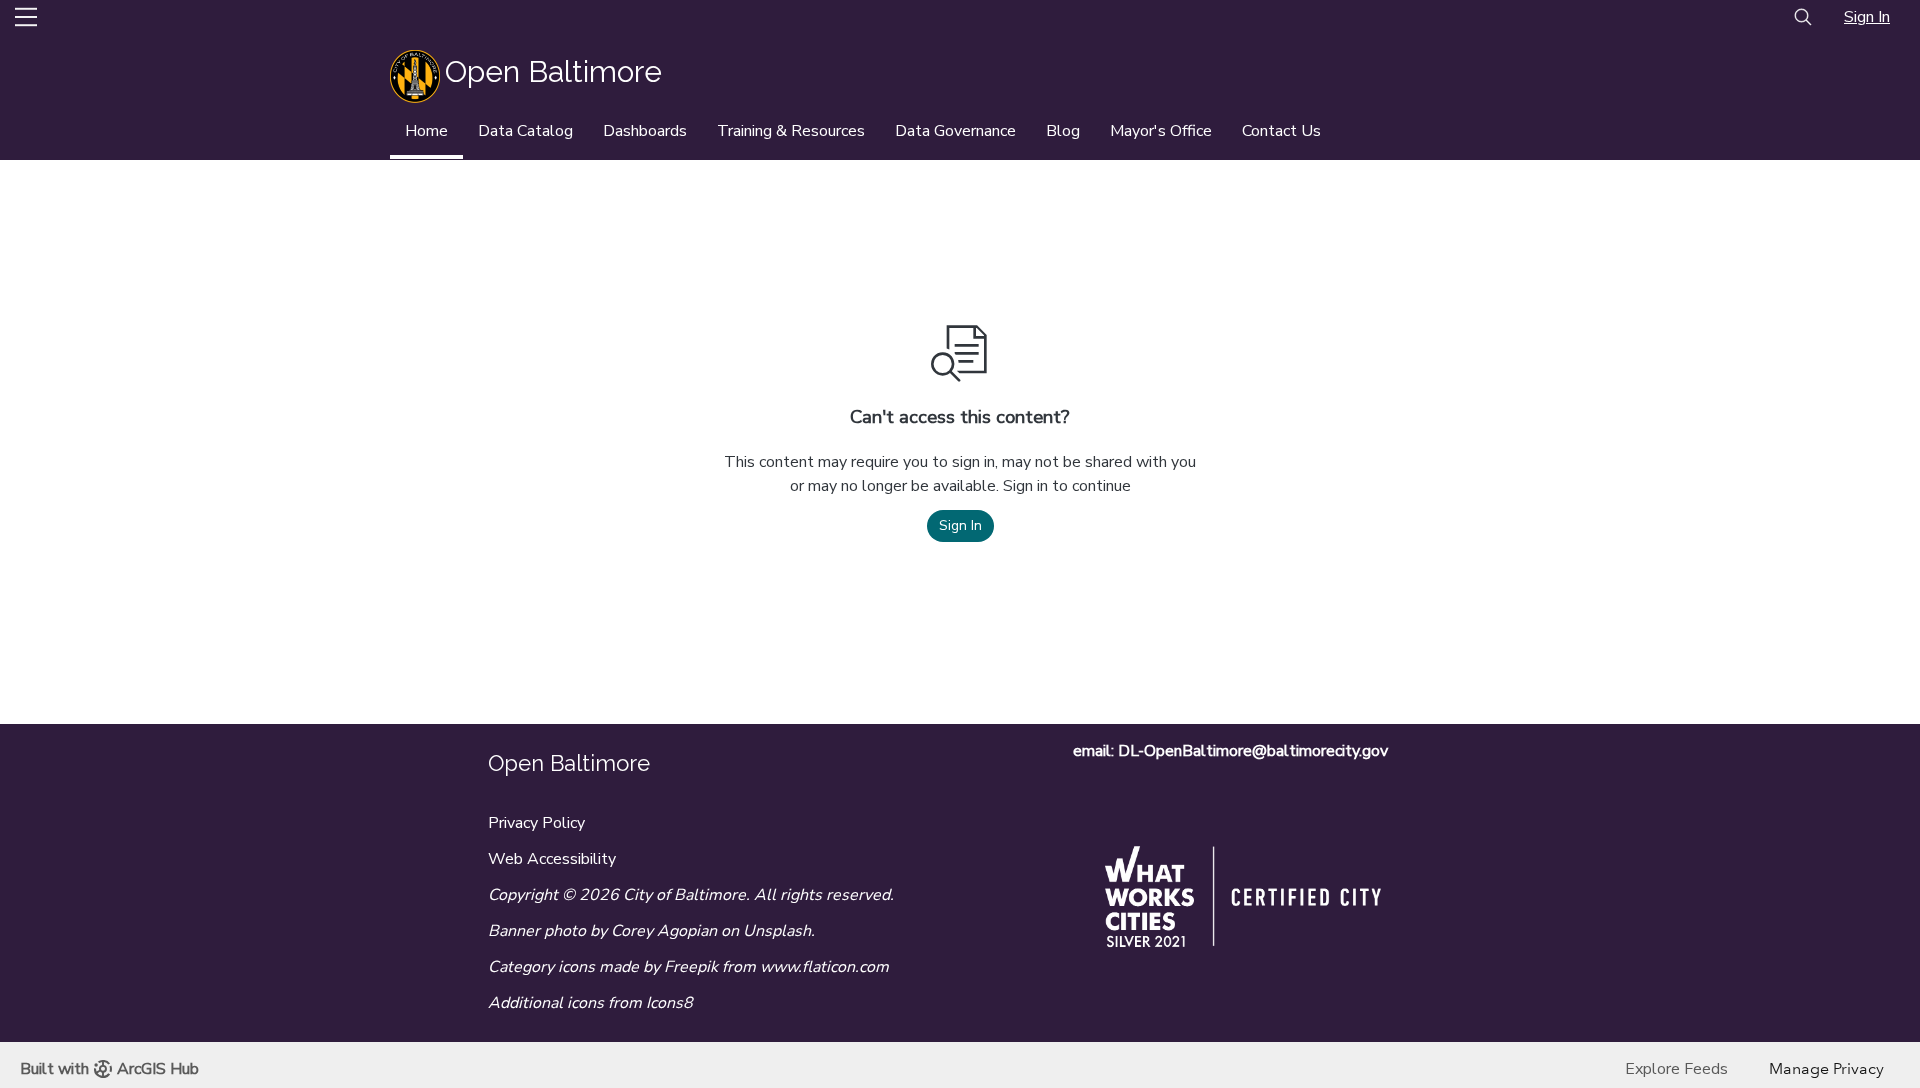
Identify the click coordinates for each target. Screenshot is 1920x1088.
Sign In (1867, 17)
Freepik (691, 967)
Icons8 (669, 1003)
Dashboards (645, 131)
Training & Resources (791, 131)
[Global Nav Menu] (26, 17)
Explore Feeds (1676, 1069)
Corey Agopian (664, 931)
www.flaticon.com (824, 967)
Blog (1063, 131)
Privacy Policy (536, 823)
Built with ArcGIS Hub (109, 1069)
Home (426, 131)
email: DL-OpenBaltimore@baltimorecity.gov (1230, 751)
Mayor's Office (1161, 131)
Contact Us (1281, 131)
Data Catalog (525, 131)
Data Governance (955, 131)
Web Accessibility (552, 859)
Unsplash (777, 931)
